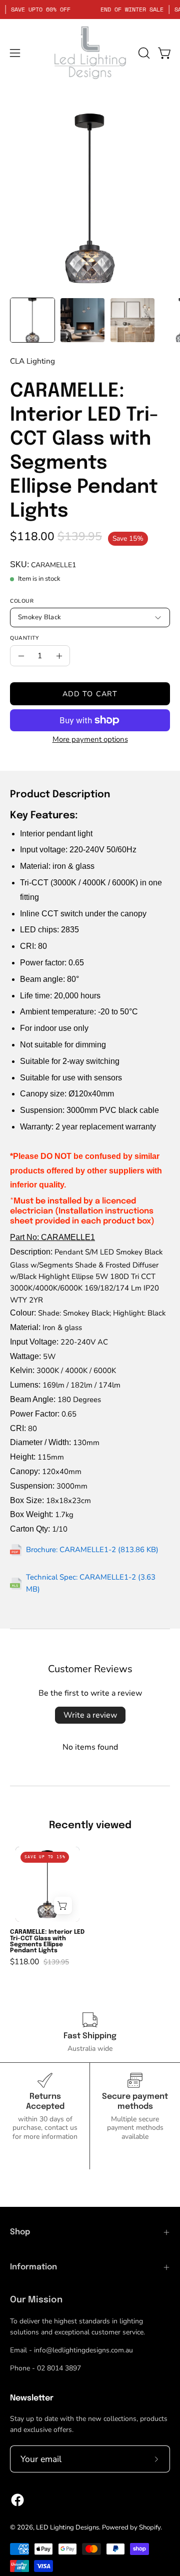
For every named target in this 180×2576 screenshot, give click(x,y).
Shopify (150, 2527)
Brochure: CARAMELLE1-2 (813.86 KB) (92, 1550)
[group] (90, 1906)
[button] (143, 53)
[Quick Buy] (63, 1906)
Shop (20, 2232)
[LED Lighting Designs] (90, 53)
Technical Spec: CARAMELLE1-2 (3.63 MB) (91, 1583)
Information (33, 2267)
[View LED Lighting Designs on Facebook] (17, 2500)
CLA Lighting (32, 361)
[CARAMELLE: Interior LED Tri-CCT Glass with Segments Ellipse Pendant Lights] (32, 320)
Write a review (90, 1715)
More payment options (90, 739)
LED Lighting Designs (67, 2527)
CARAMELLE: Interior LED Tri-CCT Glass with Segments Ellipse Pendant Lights (47, 1941)
